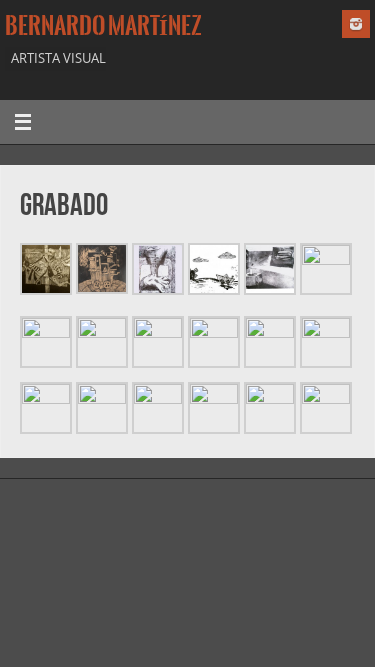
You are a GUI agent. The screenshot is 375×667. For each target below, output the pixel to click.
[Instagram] (356, 24)
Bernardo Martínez (103, 26)
